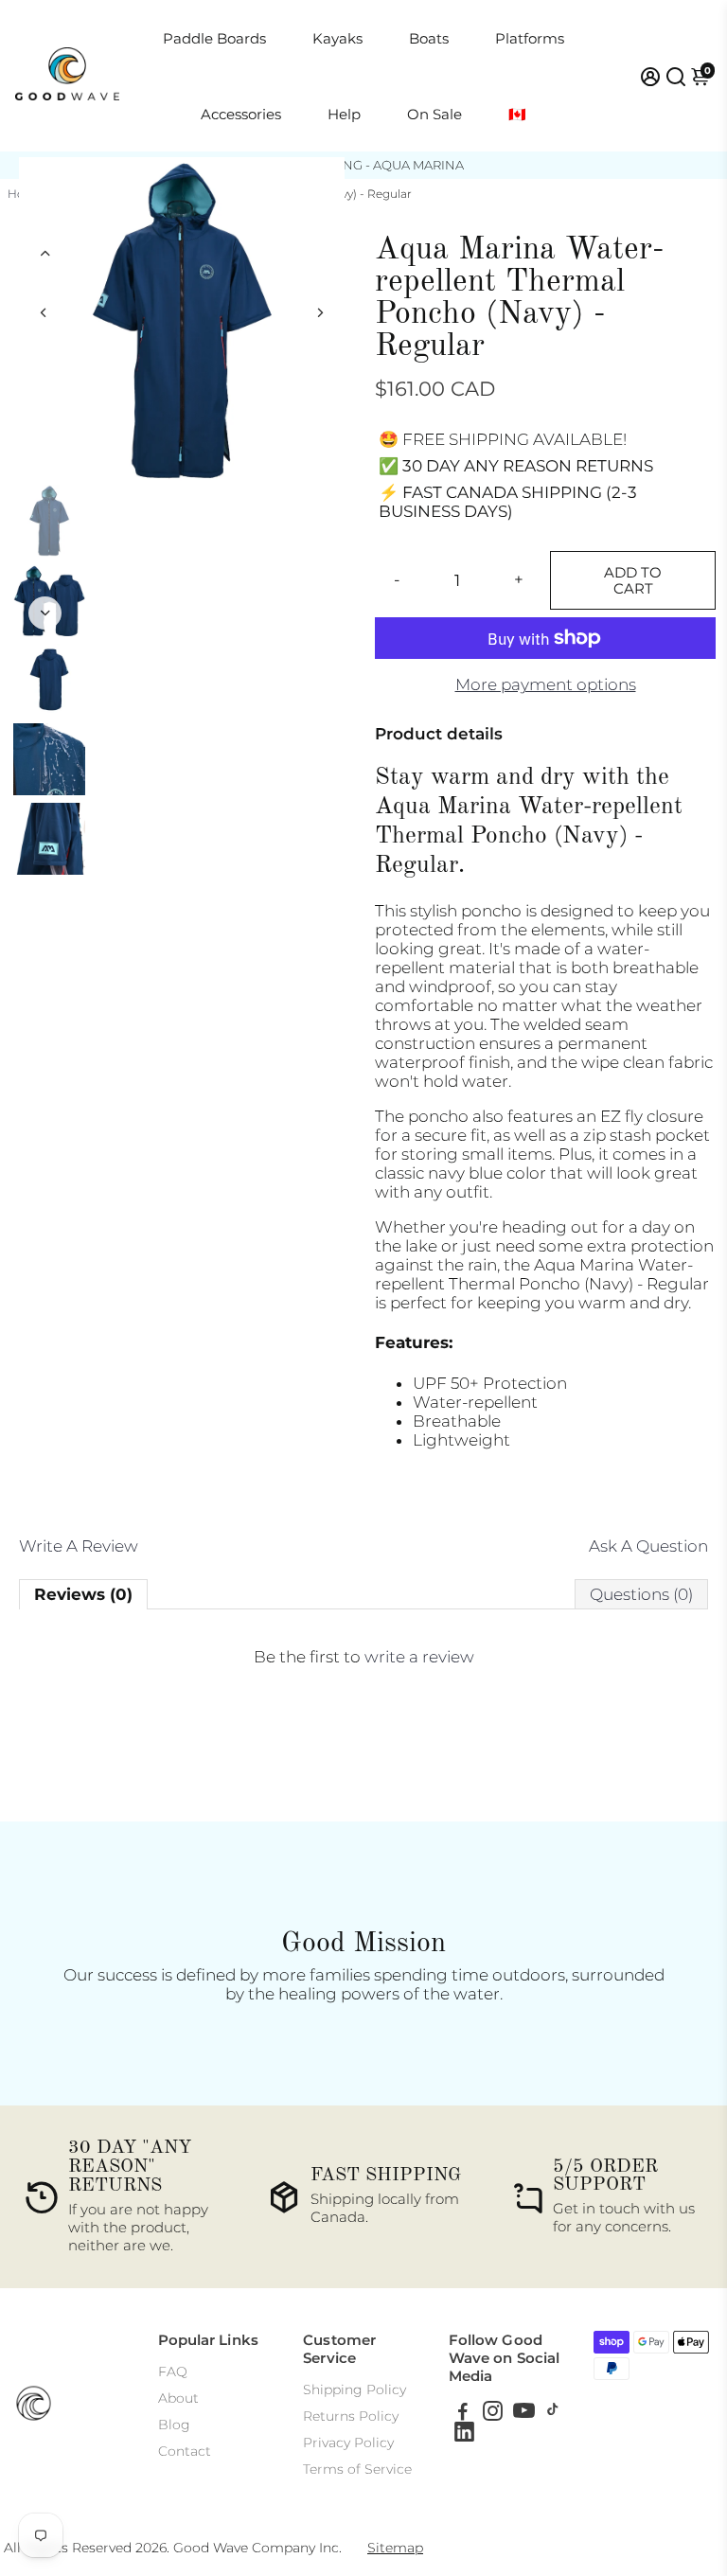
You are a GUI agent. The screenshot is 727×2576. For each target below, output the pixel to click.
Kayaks (337, 38)
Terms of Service (357, 2469)
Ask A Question (648, 1546)
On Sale (434, 114)
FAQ (173, 2372)
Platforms (530, 38)
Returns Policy (351, 2416)
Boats (429, 38)
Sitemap (395, 2548)
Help (344, 114)
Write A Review (79, 1546)
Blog (174, 2425)
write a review (419, 1657)
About (178, 2398)
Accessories (241, 114)
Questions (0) (641, 1594)
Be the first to (364, 1657)
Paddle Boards (214, 38)
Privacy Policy (348, 2443)
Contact (185, 2451)
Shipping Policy (355, 2389)
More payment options (546, 684)
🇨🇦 (517, 114)
